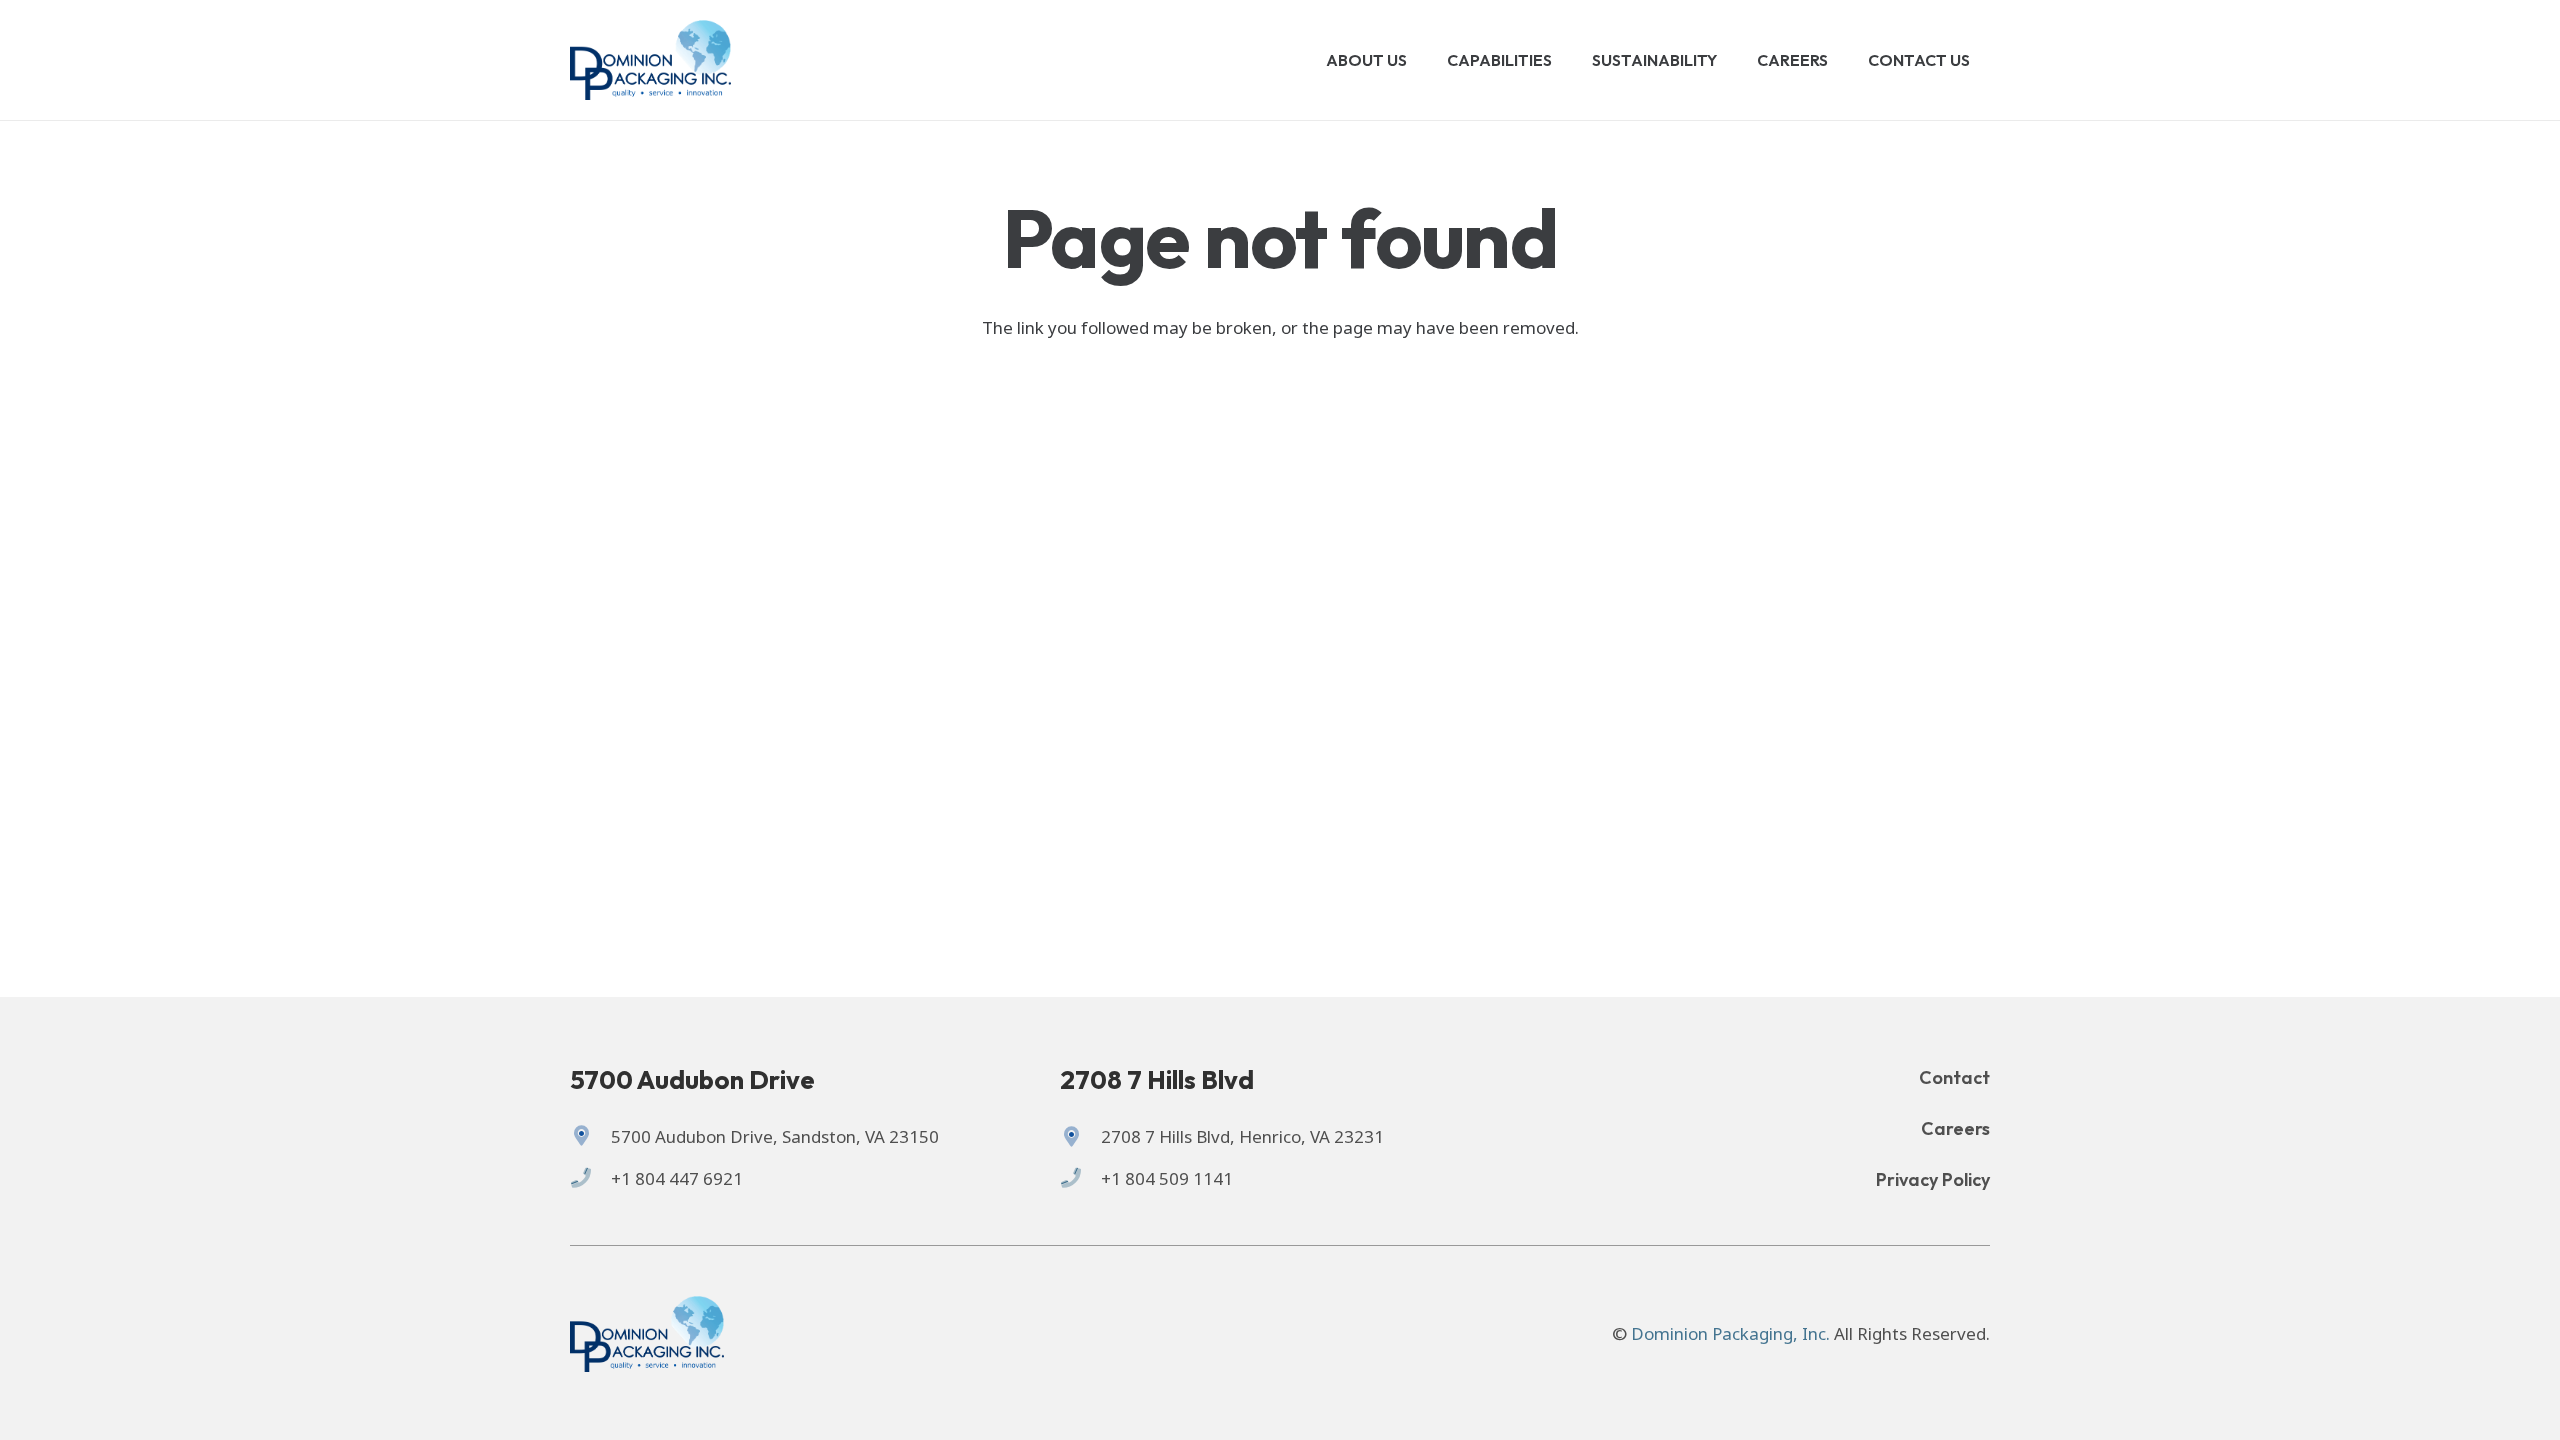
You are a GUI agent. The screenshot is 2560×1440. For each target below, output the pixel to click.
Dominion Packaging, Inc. (1730, 1333)
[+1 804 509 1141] (1080, 1179)
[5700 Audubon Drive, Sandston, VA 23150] (590, 1137)
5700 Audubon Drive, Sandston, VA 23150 (775, 1136)
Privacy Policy (1933, 1179)
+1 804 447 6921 (677, 1178)
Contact (1954, 1077)
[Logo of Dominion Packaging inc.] (650, 60)
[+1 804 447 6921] (590, 1179)
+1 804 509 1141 (1167, 1178)
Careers (1955, 1128)
